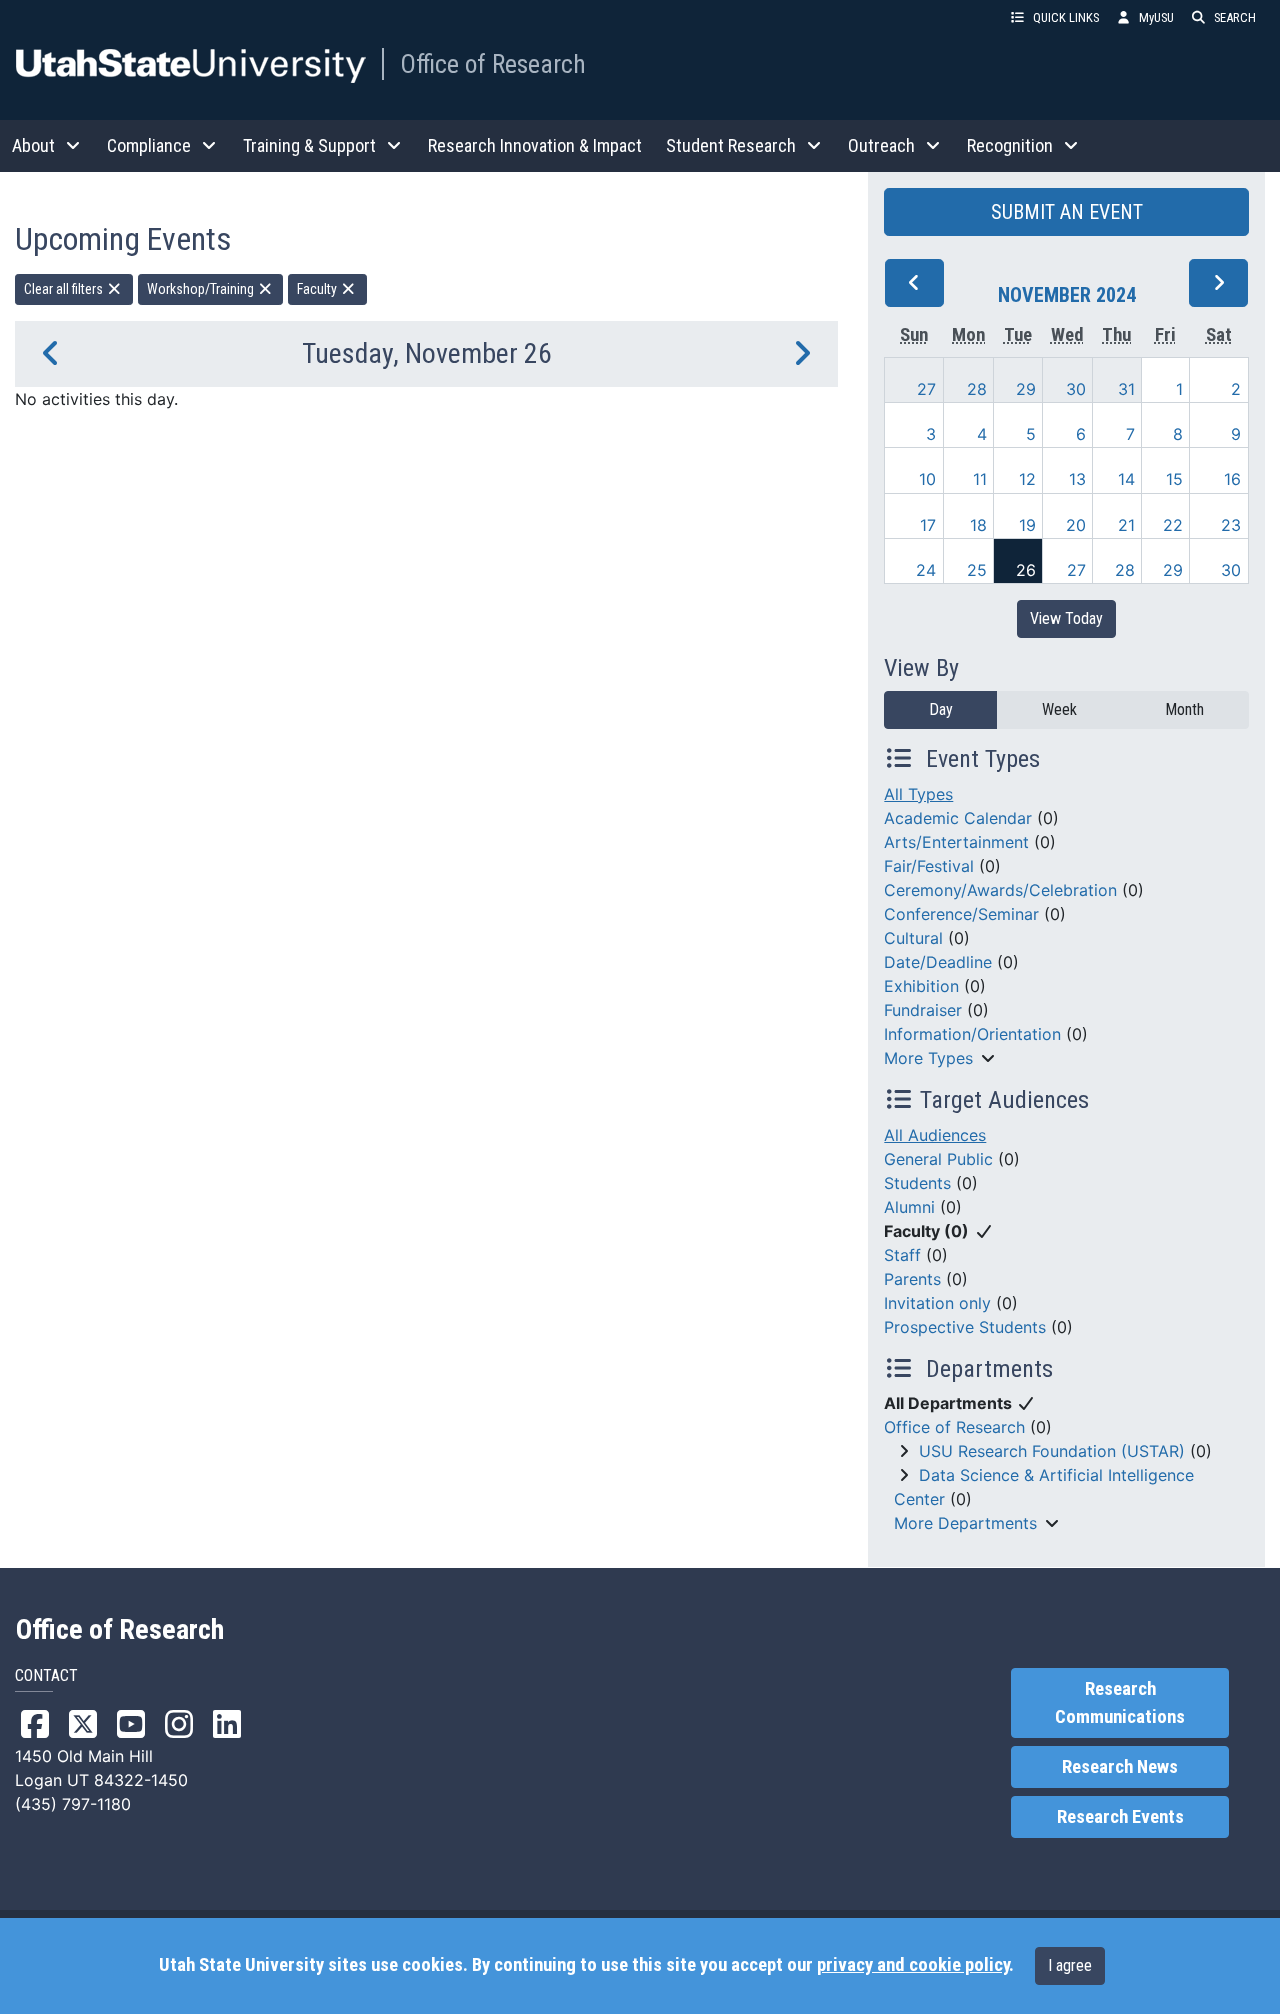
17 (928, 525)
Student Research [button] (731, 145)
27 (926, 389)
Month (1184, 709)
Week (1059, 709)
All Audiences (935, 1135)
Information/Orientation (972, 1034)
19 (1027, 525)
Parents (912, 1279)
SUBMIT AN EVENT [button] (1067, 212)
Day (941, 709)
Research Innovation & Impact (535, 145)
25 (977, 570)
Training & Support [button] (309, 145)
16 (1232, 479)
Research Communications (1120, 1703)
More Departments (965, 1523)
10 (927, 479)
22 (1173, 525)
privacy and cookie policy (913, 1965)
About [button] (33, 145)
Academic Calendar (958, 818)
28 (977, 389)
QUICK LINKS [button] (1066, 17)
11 (980, 479)
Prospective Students (965, 1327)
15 (1174, 479)
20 (1076, 525)
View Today (1066, 618)
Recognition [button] (1010, 145)
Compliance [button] (149, 145)
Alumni (909, 1207)
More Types (928, 1058)
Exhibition (921, 986)
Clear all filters (65, 289)
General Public (938, 1159)
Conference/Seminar (961, 914)
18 (978, 525)
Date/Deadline (938, 962)
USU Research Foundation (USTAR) (1052, 1451)
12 (1027, 479)
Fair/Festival (929, 866)
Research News (1120, 1767)
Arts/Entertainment (956, 842)
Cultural (913, 938)
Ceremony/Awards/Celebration (1000, 890)
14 (1126, 479)
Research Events (1120, 1817)
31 (1126, 389)
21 (1126, 525)
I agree (1070, 1965)
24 (926, 570)
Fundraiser (923, 1010)
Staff (902, 1255)
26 (1026, 570)
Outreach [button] (881, 145)
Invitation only (937, 1303)
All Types (918, 794)
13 (1077, 479)
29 (1026, 389)
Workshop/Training (202, 289)
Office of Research (493, 64)
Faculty (318, 289)
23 (1231, 525)
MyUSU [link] (1156, 17)
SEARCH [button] (1235, 17)
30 (1076, 389)
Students (917, 1183)
